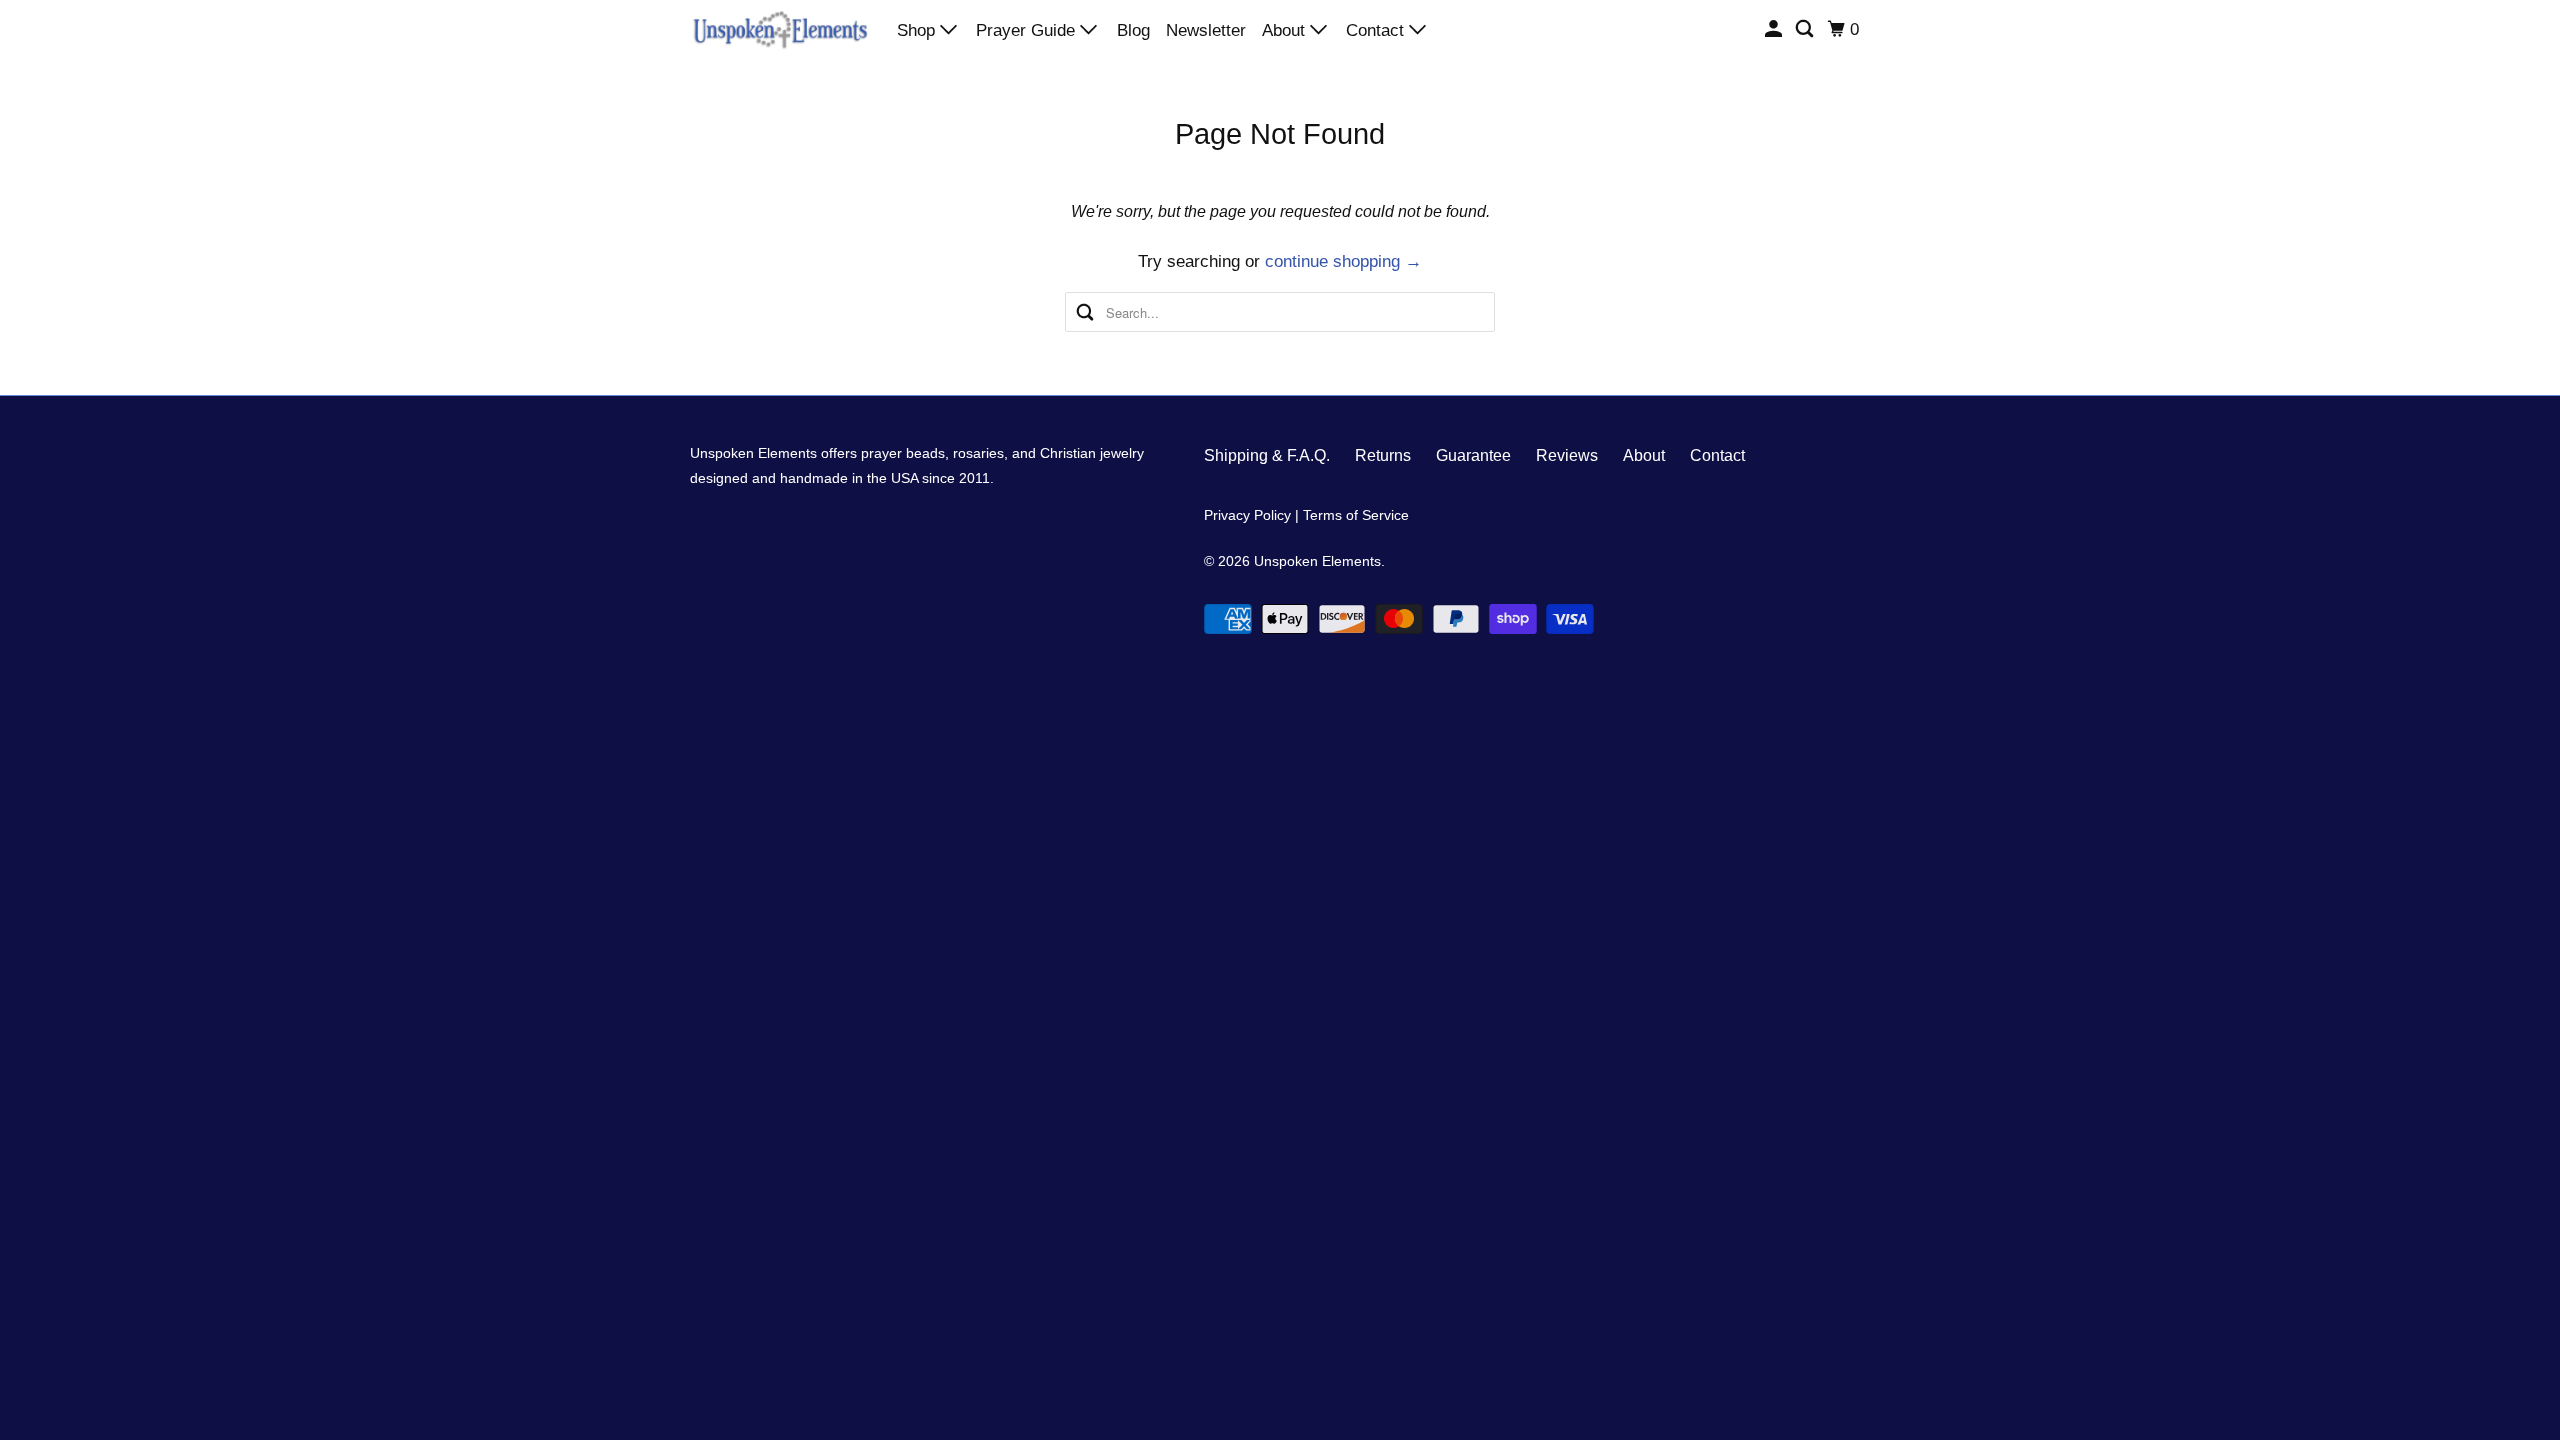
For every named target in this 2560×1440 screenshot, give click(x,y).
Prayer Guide (1028, 30)
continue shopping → (1343, 261)
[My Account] (1775, 29)
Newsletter (1206, 30)
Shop (918, 30)
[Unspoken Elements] (780, 29)
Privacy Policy (1247, 515)
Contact (1377, 30)
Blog (1133, 30)
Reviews (1567, 455)
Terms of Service (1356, 515)
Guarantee (1473, 455)
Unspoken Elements (1317, 561)
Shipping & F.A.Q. (1267, 455)
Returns (1383, 455)
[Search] (1806, 29)
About (1286, 30)
